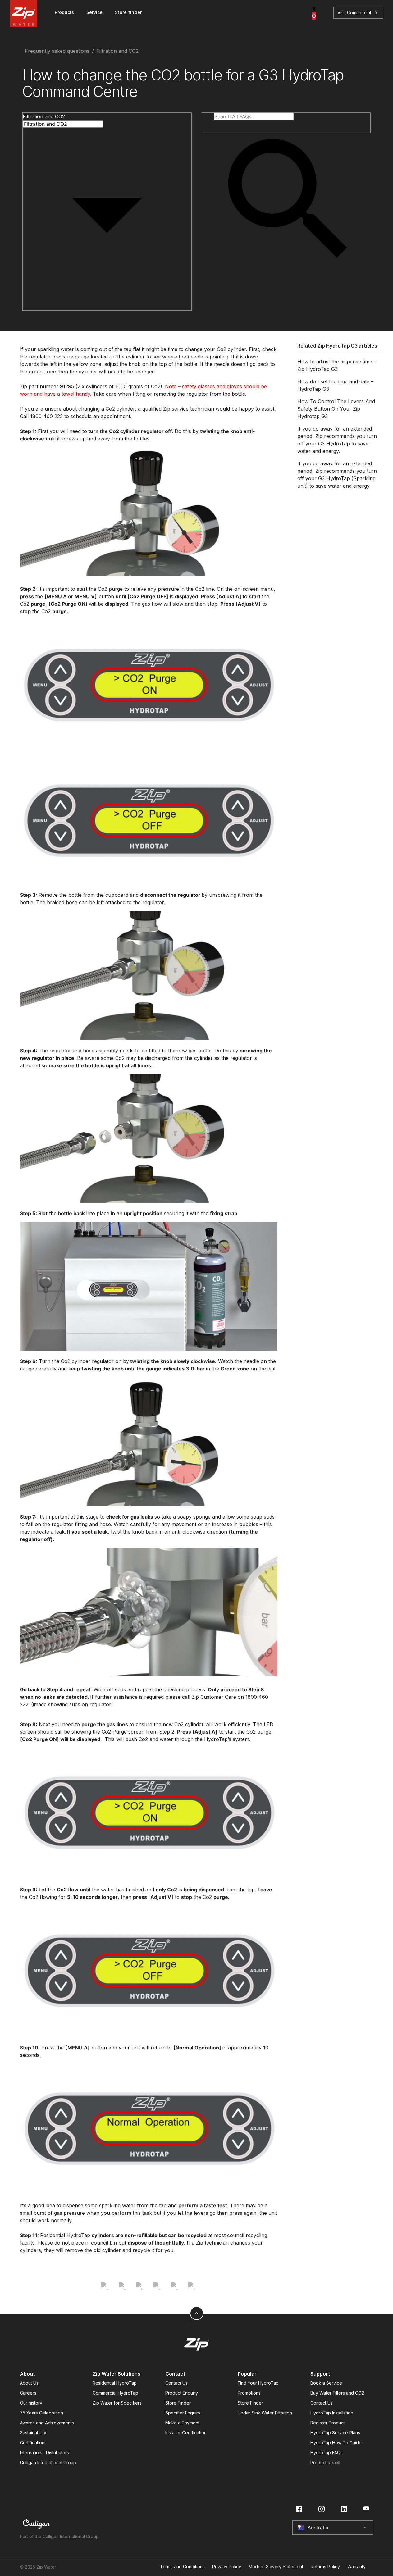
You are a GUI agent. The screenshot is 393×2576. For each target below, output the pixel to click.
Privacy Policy (227, 2567)
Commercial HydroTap (115, 2393)
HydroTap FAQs (327, 2453)
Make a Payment (182, 2423)
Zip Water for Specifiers (117, 2403)
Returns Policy (325, 2567)
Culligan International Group (48, 2462)
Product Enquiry (182, 2393)
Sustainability (33, 2433)
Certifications (33, 2443)
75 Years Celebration (41, 2413)
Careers (28, 2393)
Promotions (249, 2393)
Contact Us (176, 2383)
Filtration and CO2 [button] (44, 116)
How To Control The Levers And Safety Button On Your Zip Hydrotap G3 (336, 409)
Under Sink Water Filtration (265, 2413)
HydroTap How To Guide (336, 2443)
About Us (29, 2383)
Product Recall (325, 2462)
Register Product (328, 2423)
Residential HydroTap (115, 2383)
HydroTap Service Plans (335, 2433)
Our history (31, 2403)
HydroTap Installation (332, 2413)
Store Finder (178, 2403)
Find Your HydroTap (258, 2383)
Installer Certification (186, 2433)
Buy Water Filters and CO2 (337, 2393)
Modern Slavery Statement (276, 2567)
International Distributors (44, 2453)
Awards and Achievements (47, 2423)
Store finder (128, 12)
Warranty (356, 2567)
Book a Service (326, 2383)
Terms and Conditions (182, 2567)
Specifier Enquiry (183, 2413)
